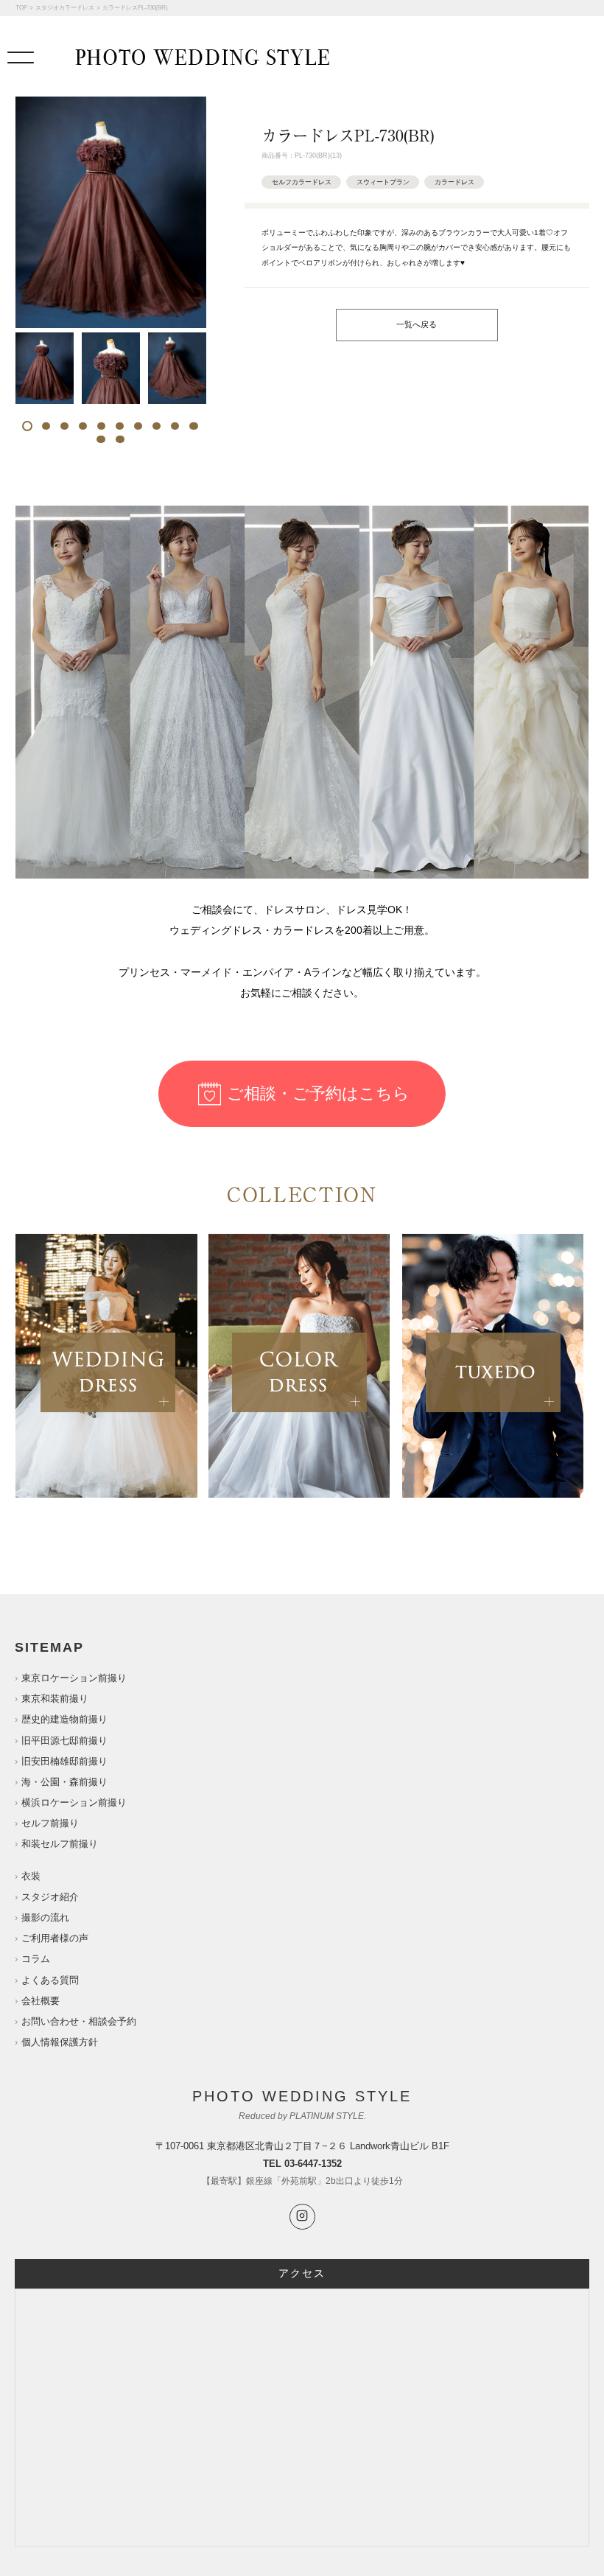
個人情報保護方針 (60, 2042)
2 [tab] (46, 426)
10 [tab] (194, 426)
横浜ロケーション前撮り (74, 1802)
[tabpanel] (45, 368)
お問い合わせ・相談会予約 (79, 2021)
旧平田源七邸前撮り (64, 1741)
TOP (21, 8)
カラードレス (454, 182)
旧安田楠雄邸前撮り (64, 1761)
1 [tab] (28, 426)
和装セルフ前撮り (60, 1844)
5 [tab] (101, 426)
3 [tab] (64, 426)
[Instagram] (302, 2217)
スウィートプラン (383, 182)
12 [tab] (120, 439)
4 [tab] (83, 426)
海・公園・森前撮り (64, 1782)
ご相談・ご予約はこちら (318, 1093)
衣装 (31, 1876)
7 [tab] (138, 426)
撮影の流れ (45, 1917)
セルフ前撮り (50, 1823)
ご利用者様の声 (55, 1938)
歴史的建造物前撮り (64, 1719)
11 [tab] (101, 439)
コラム (36, 1959)
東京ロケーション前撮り (74, 1678)
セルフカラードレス (302, 182)
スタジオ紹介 (50, 1897)
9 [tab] (175, 426)
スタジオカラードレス (65, 8)
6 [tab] (120, 426)
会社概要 (41, 2001)
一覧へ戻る (417, 324)
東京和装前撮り (55, 1699)
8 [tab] (157, 426)
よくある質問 (50, 1980)
